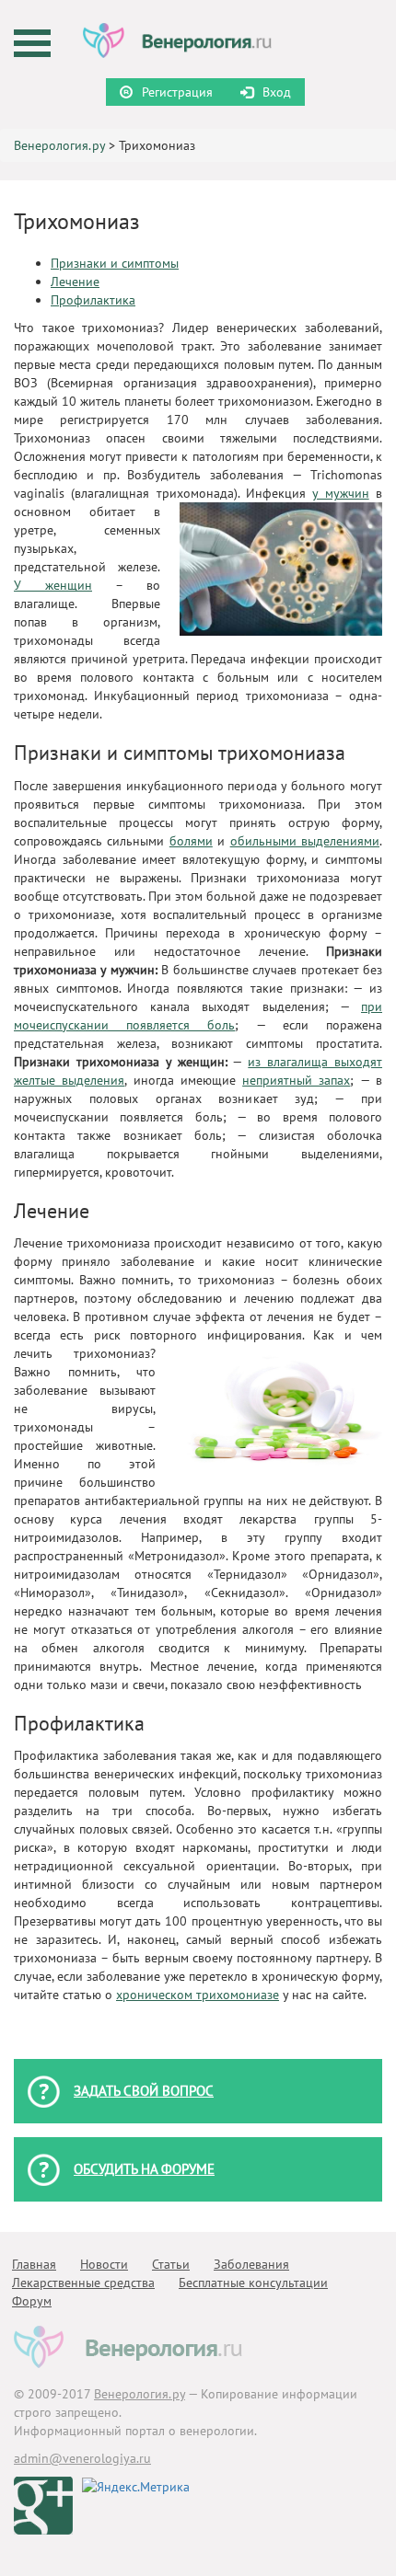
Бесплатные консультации (253, 2283)
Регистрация (177, 92)
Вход (277, 92)
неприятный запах (296, 1080)
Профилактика (93, 300)
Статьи (171, 2264)
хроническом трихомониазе (198, 1995)
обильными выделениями (305, 841)
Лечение (75, 282)
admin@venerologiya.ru (82, 2458)
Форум (32, 2301)
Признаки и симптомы (115, 263)
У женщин (53, 585)
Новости (104, 2264)
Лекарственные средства (83, 2283)
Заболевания (251, 2264)
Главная (34, 2264)
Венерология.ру (59, 145)
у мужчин (340, 493)
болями (191, 841)
